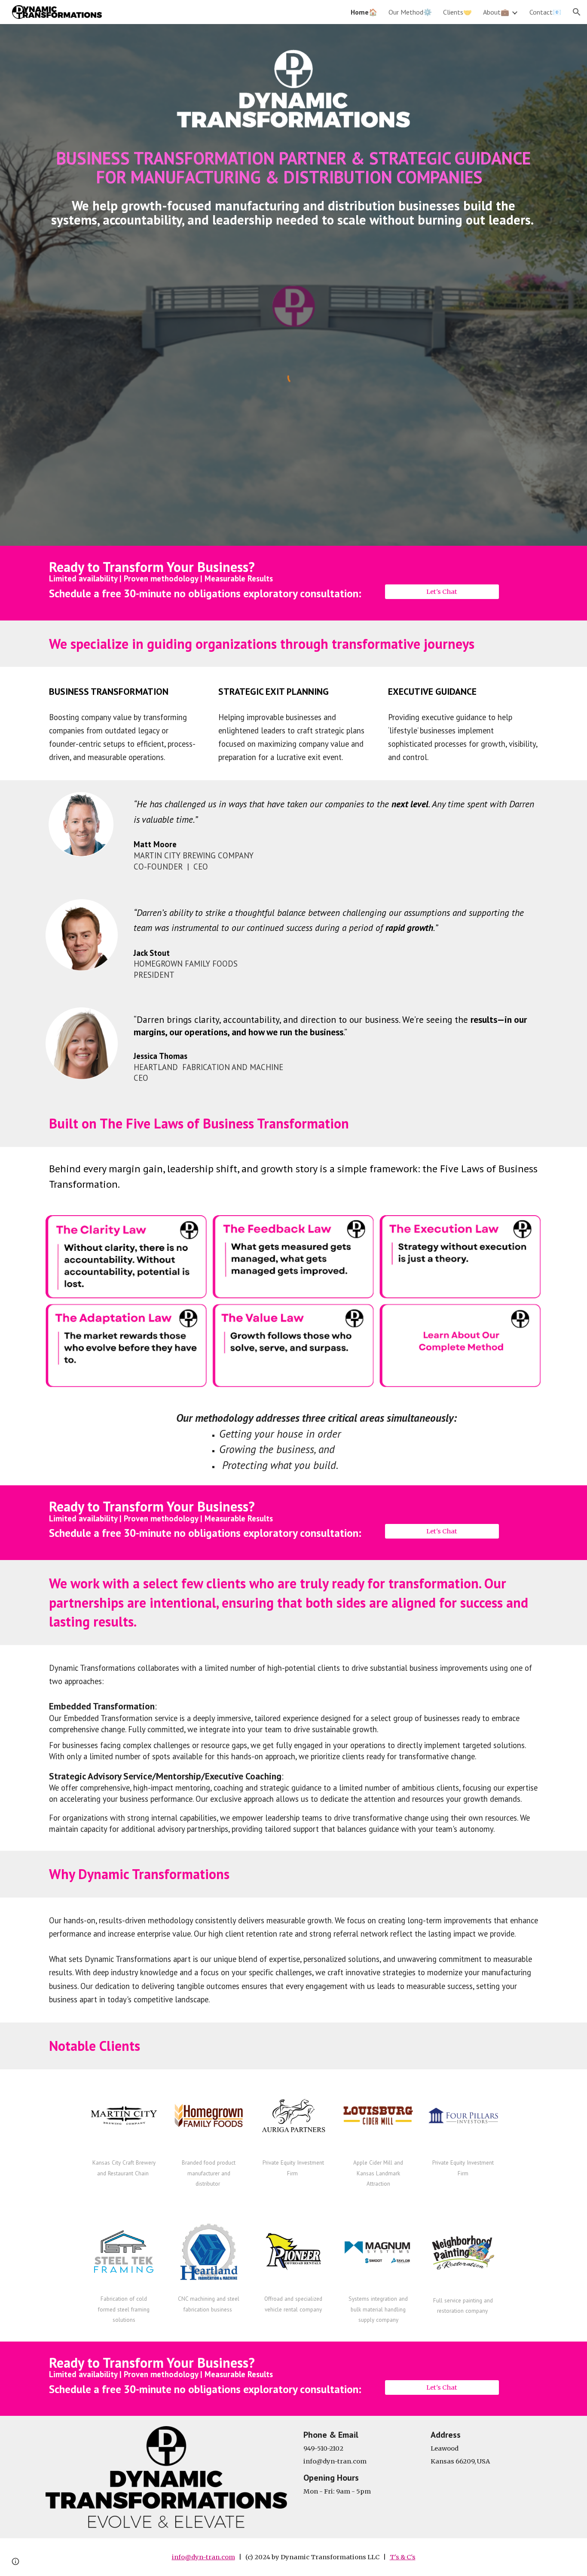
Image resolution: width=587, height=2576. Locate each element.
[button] (577, 12)
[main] (293, 167)
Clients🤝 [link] (457, 12)
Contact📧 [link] (545, 12)
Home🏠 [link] (364, 12)
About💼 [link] (496, 12)
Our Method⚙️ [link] (410, 12)
